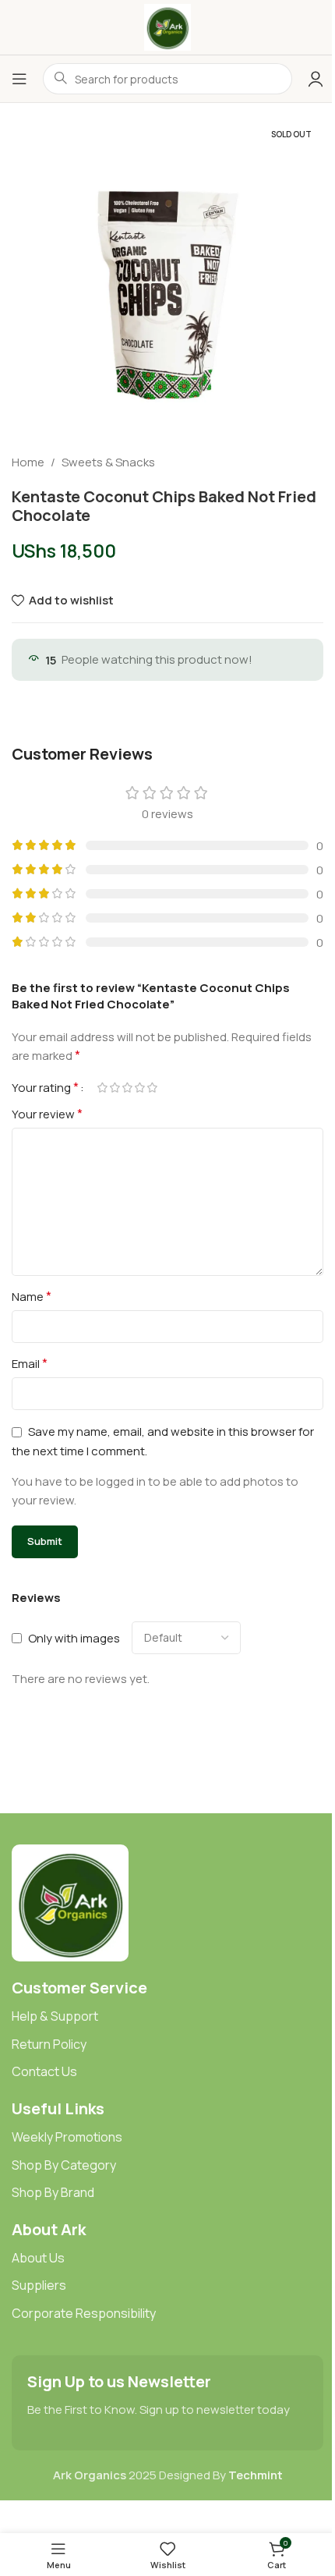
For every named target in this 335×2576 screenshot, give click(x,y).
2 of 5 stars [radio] (115, 1088)
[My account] (316, 79)
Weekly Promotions (67, 2137)
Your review (47, 1114)
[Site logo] (167, 26)
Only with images (74, 1638)
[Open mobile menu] (19, 79)
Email (30, 1363)
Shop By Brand (53, 2192)
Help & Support (55, 2016)
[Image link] (70, 1902)
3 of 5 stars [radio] (127, 1088)
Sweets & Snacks (108, 462)
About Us (38, 2258)
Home (28, 462)
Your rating (45, 1087)
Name (32, 1296)
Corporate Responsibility (84, 2313)
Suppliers (39, 2285)
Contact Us (44, 2071)
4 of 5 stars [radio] (139, 1088)
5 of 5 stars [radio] (152, 1088)
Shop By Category (64, 2165)
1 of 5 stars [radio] (102, 1088)
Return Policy (49, 2044)
